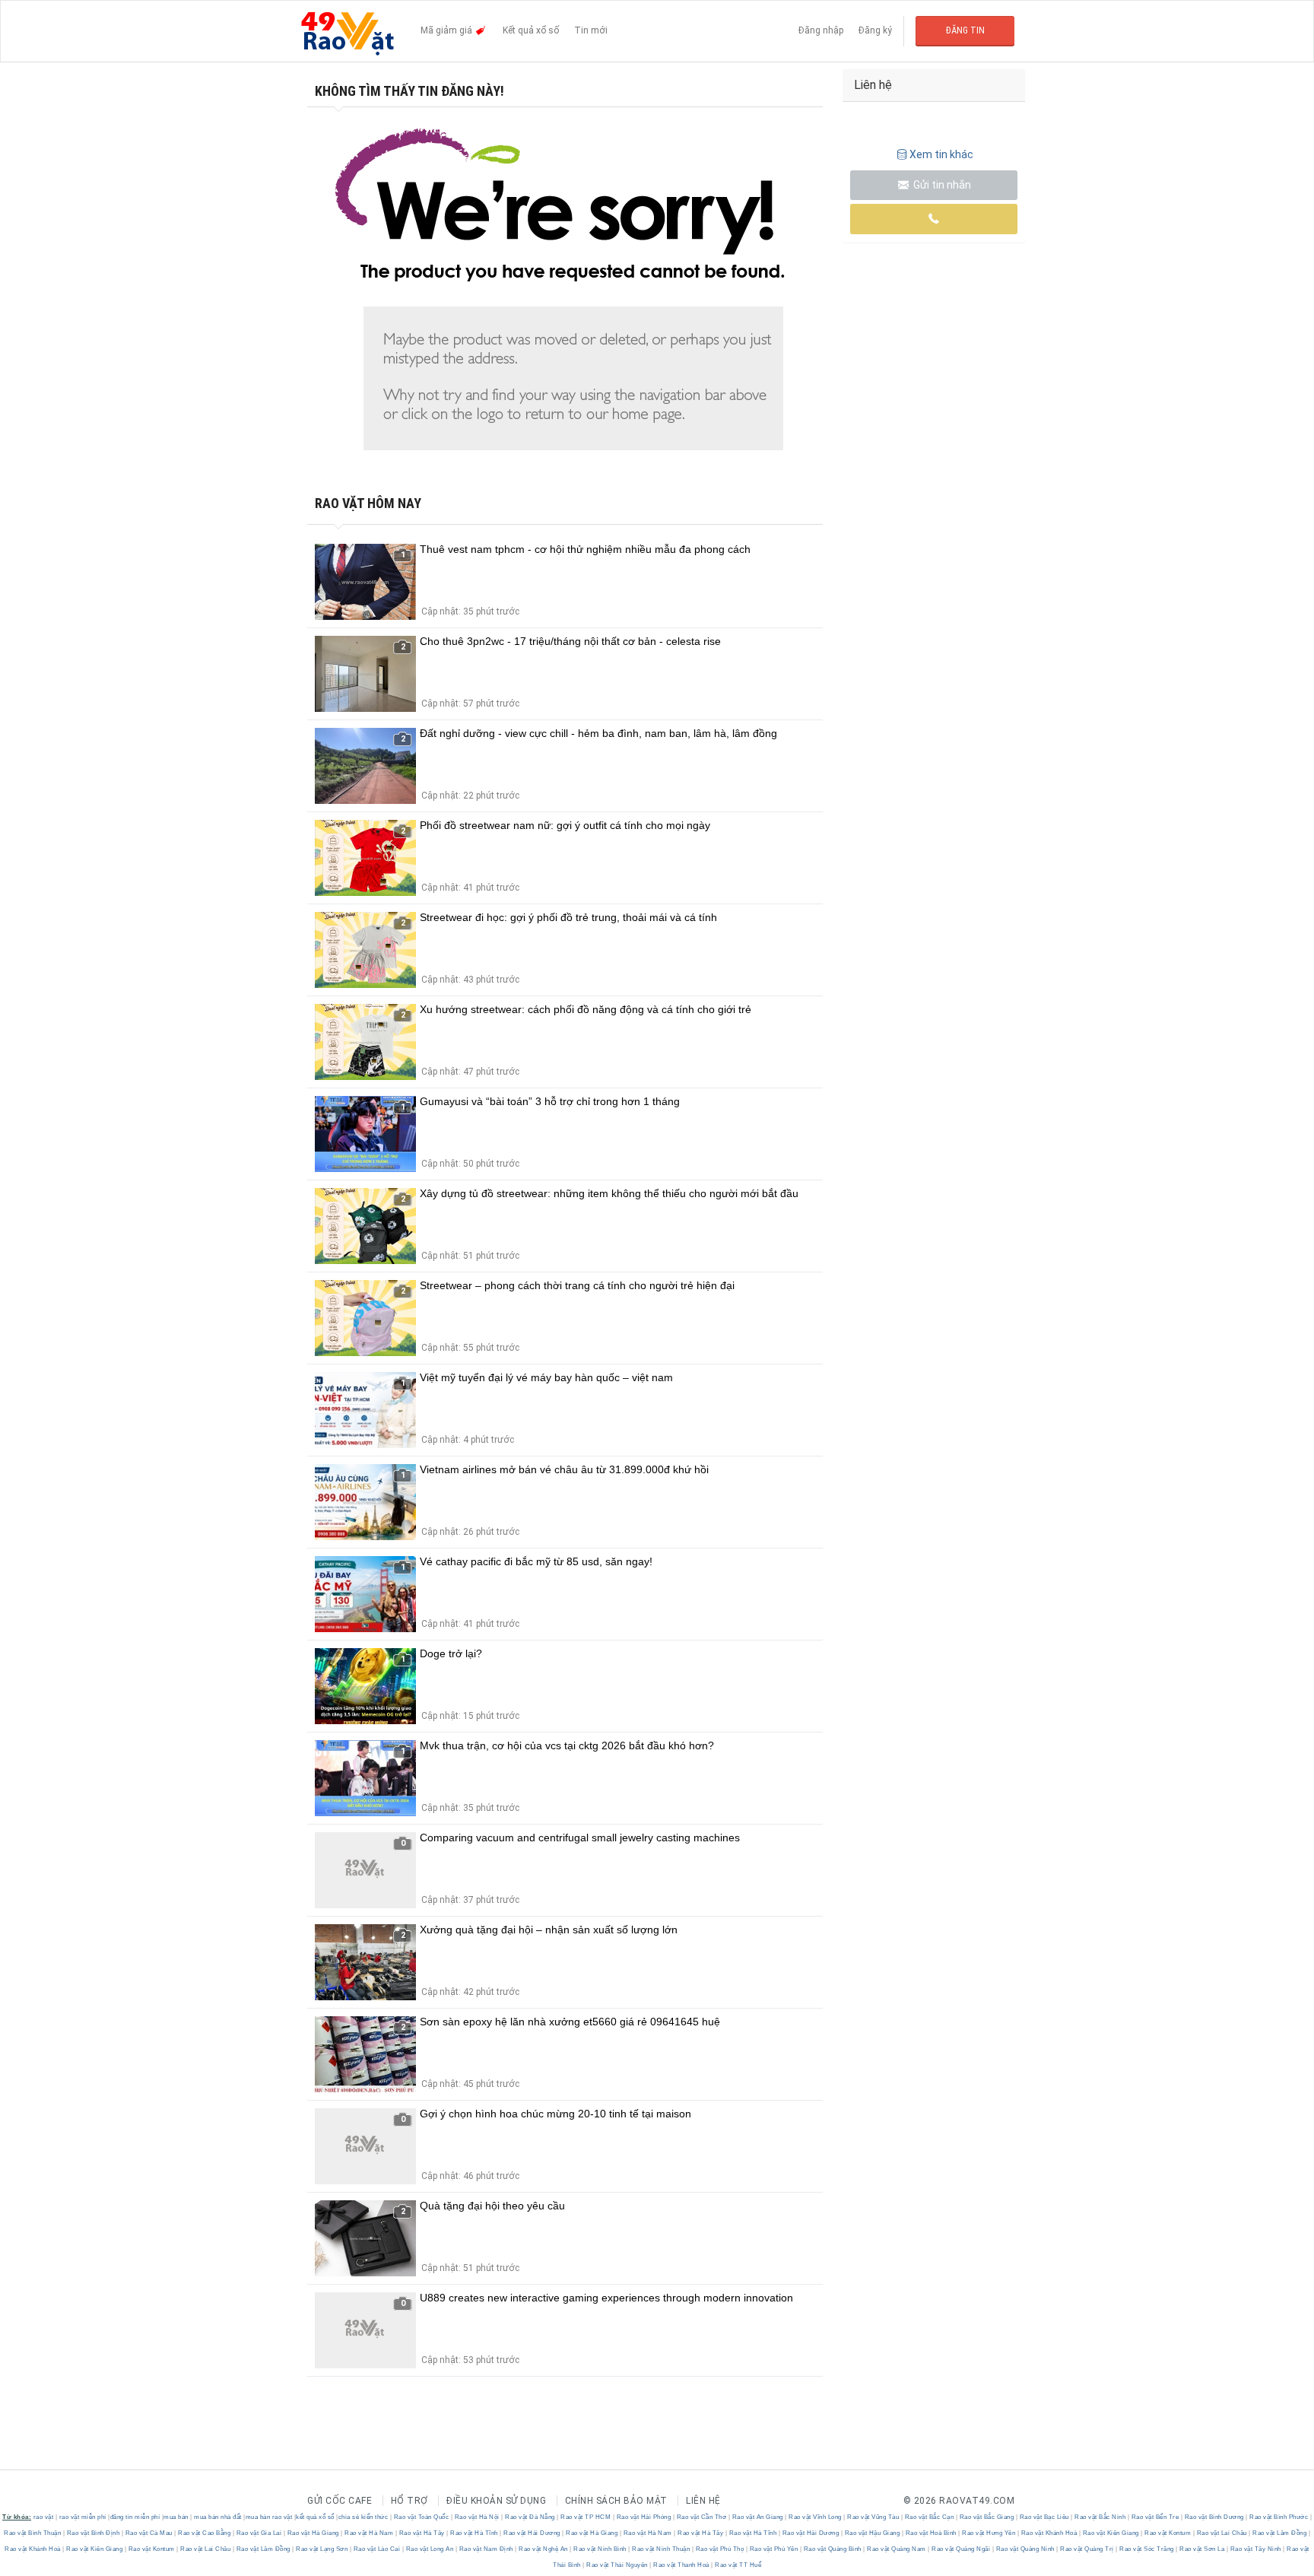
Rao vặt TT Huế (738, 2565)
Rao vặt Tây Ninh (1255, 2549)
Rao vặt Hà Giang (313, 2533)
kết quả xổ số (315, 2517)
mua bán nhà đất (218, 2517)
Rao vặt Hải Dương (532, 2533)
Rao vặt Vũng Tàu (873, 2517)
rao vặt (44, 2517)
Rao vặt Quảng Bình (832, 2549)
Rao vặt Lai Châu (1222, 2533)
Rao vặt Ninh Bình (600, 2549)
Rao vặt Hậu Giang (872, 2533)
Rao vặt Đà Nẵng (530, 2517)
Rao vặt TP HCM (586, 2517)
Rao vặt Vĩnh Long (816, 2517)
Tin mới (591, 30)
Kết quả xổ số (531, 30)
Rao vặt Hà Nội (477, 2517)
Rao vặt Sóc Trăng (1147, 2549)
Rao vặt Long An (430, 2549)
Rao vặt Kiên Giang (1111, 2533)
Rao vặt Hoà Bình (931, 2533)
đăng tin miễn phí (135, 2517)
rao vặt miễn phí (83, 2517)
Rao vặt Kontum (1168, 2533)
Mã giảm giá (448, 30)
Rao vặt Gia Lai (259, 2533)
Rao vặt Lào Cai (377, 2549)
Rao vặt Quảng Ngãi (961, 2549)
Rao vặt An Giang (757, 2517)
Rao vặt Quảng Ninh (1025, 2549)
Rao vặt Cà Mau (149, 2533)
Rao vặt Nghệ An (544, 2549)
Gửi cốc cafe (340, 2501)
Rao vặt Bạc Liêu (1044, 2517)
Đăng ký (875, 30)
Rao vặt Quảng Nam (897, 2549)
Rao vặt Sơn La (1202, 2549)
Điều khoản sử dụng (496, 2501)
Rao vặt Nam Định (486, 2549)
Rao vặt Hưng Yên (989, 2533)
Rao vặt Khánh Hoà (1049, 2533)
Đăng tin (965, 30)
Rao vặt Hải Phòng (644, 2517)
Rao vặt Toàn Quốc (421, 2517)
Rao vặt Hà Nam (369, 2533)
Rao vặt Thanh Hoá (682, 2565)
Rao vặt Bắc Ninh (1100, 2517)
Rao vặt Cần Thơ (701, 2517)
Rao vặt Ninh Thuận (661, 2549)
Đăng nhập (821, 30)
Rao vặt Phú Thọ (720, 2549)
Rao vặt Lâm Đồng (1280, 2533)
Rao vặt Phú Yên (774, 2549)
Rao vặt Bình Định (93, 2533)
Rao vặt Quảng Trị (1087, 2549)
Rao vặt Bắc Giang (987, 2517)
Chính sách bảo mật (616, 2501)
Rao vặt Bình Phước (1279, 2517)
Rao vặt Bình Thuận (33, 2533)
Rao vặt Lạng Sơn (322, 2549)
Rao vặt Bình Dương (1214, 2517)
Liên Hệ (703, 2501)
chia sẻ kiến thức (363, 2517)
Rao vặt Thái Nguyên (617, 2565)
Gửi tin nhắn (941, 185)
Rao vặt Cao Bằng (205, 2533)
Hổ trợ (409, 2501)
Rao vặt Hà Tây (422, 2533)
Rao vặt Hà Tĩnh (474, 2533)
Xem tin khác (941, 154)
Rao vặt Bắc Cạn (929, 2517)
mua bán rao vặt (269, 2517)
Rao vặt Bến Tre (1155, 2517)
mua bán (176, 2517)
